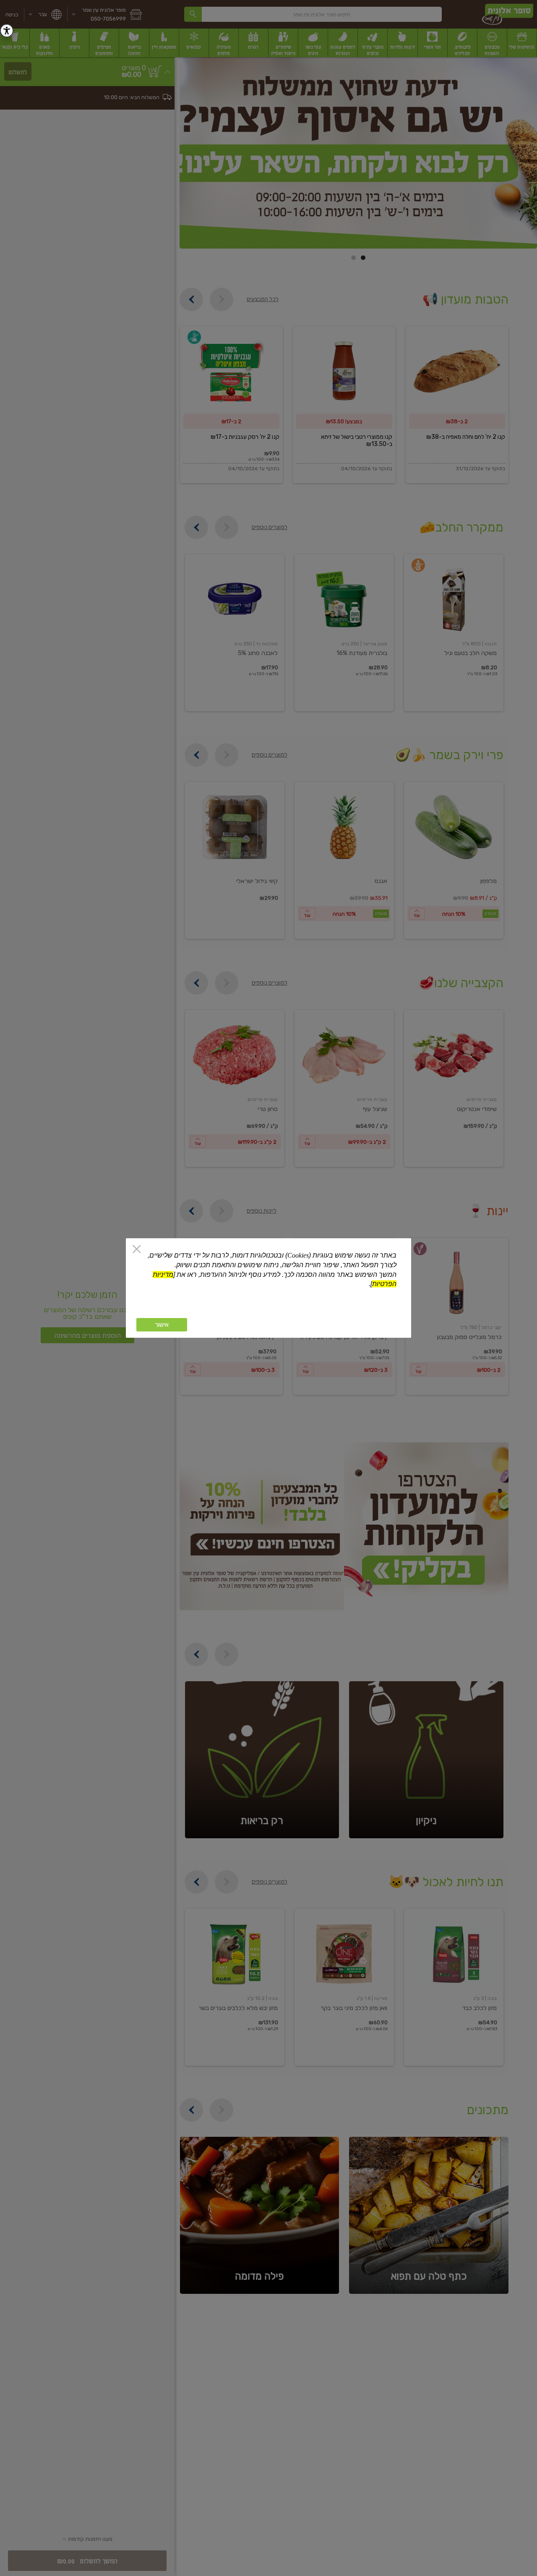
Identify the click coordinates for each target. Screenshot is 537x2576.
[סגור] (137, 1250)
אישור (162, 1325)
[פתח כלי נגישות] (7, 31)
